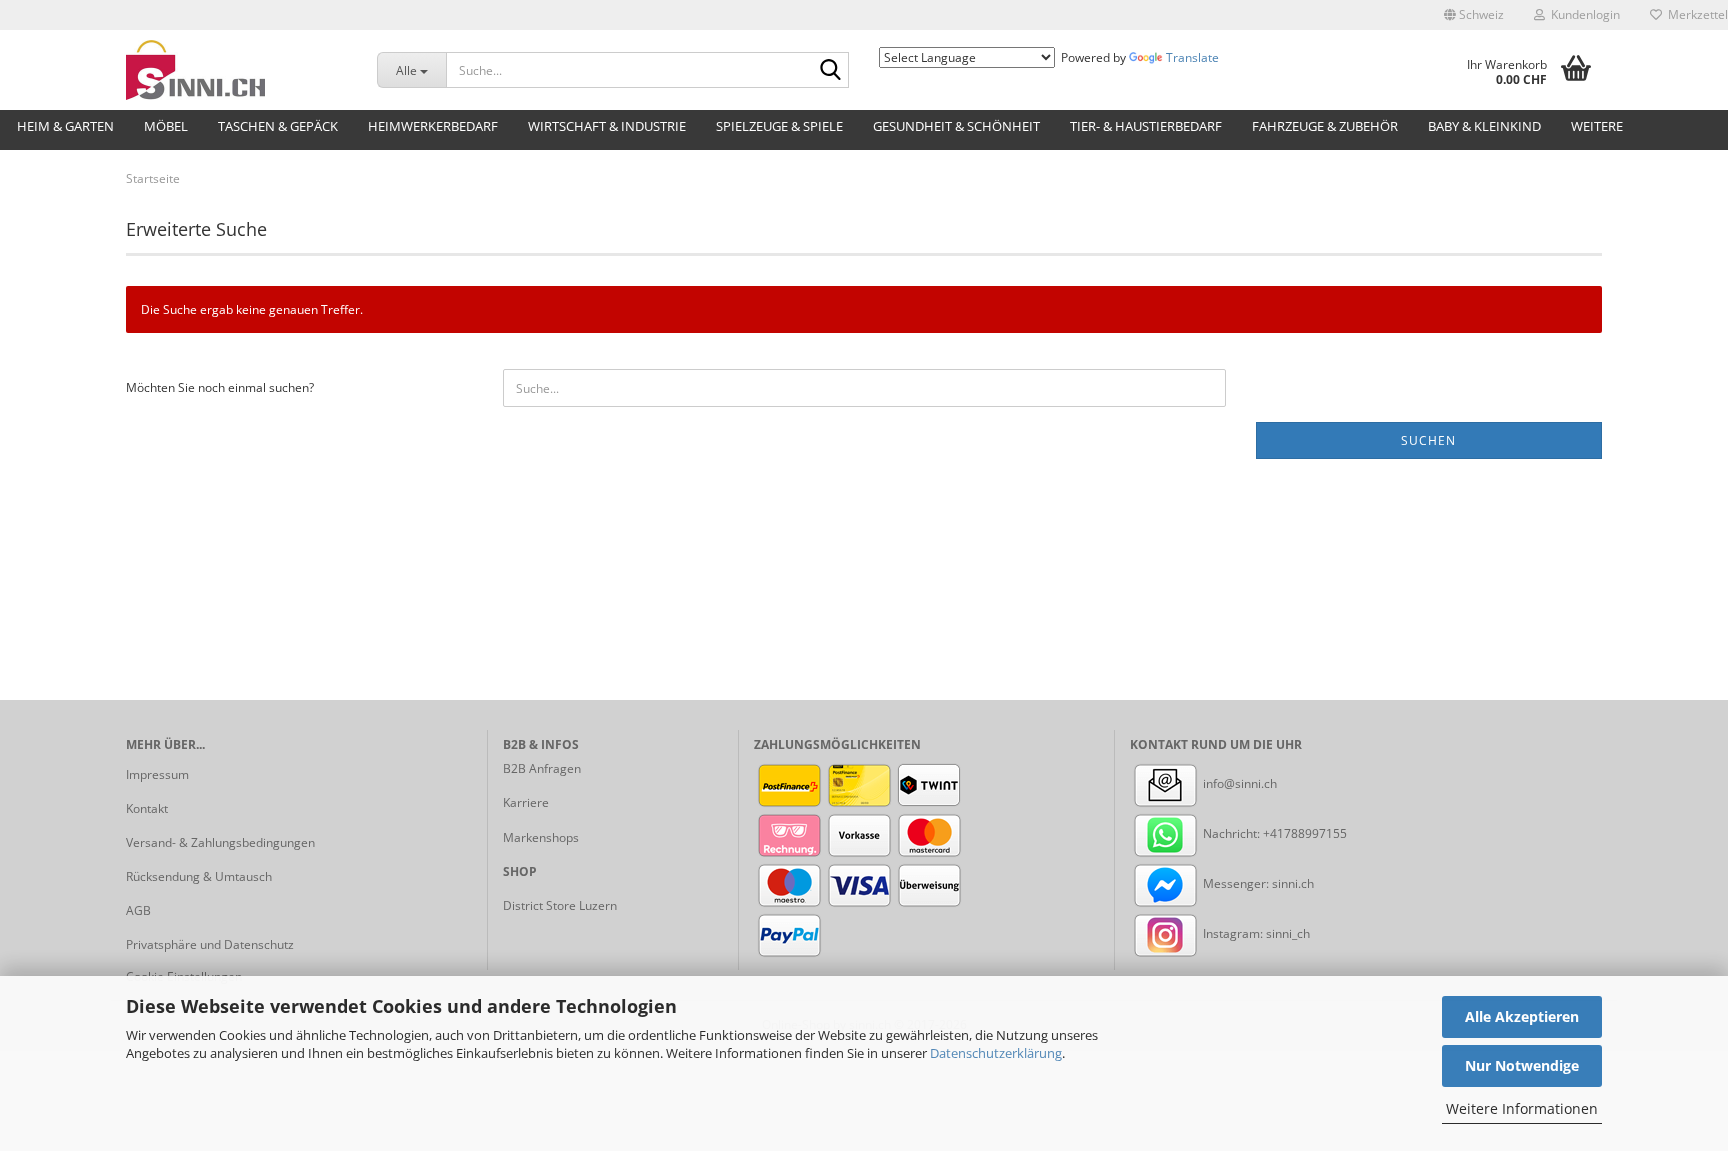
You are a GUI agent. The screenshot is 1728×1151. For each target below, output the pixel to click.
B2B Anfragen (542, 768)
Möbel (166, 126)
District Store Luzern (560, 905)
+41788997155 (1305, 833)
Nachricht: (1231, 833)
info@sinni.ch (1238, 783)
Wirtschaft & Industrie (607, 126)
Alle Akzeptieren (1522, 1016)
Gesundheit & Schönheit (956, 126)
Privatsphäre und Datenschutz (210, 944)
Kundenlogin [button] (1582, 14)
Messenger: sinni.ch (1257, 883)
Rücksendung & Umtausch (199, 876)
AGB (138, 910)
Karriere (526, 802)
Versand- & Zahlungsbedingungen (220, 842)
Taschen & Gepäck (278, 126)
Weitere (1597, 126)
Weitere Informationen (1522, 1108)
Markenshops (541, 837)
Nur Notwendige (1522, 1065)
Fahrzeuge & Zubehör (1325, 126)
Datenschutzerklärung (996, 1053)
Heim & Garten (65, 126)
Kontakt (147, 808)
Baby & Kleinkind (1484, 126)
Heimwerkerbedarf (433, 126)
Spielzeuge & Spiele (779, 126)
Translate (1192, 57)
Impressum (157, 774)
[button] (1474, 15)
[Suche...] (830, 71)
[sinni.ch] (236, 70)
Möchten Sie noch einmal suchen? (220, 387)
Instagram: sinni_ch (1255, 933)
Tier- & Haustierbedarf (1146, 126)
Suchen (1428, 440)
